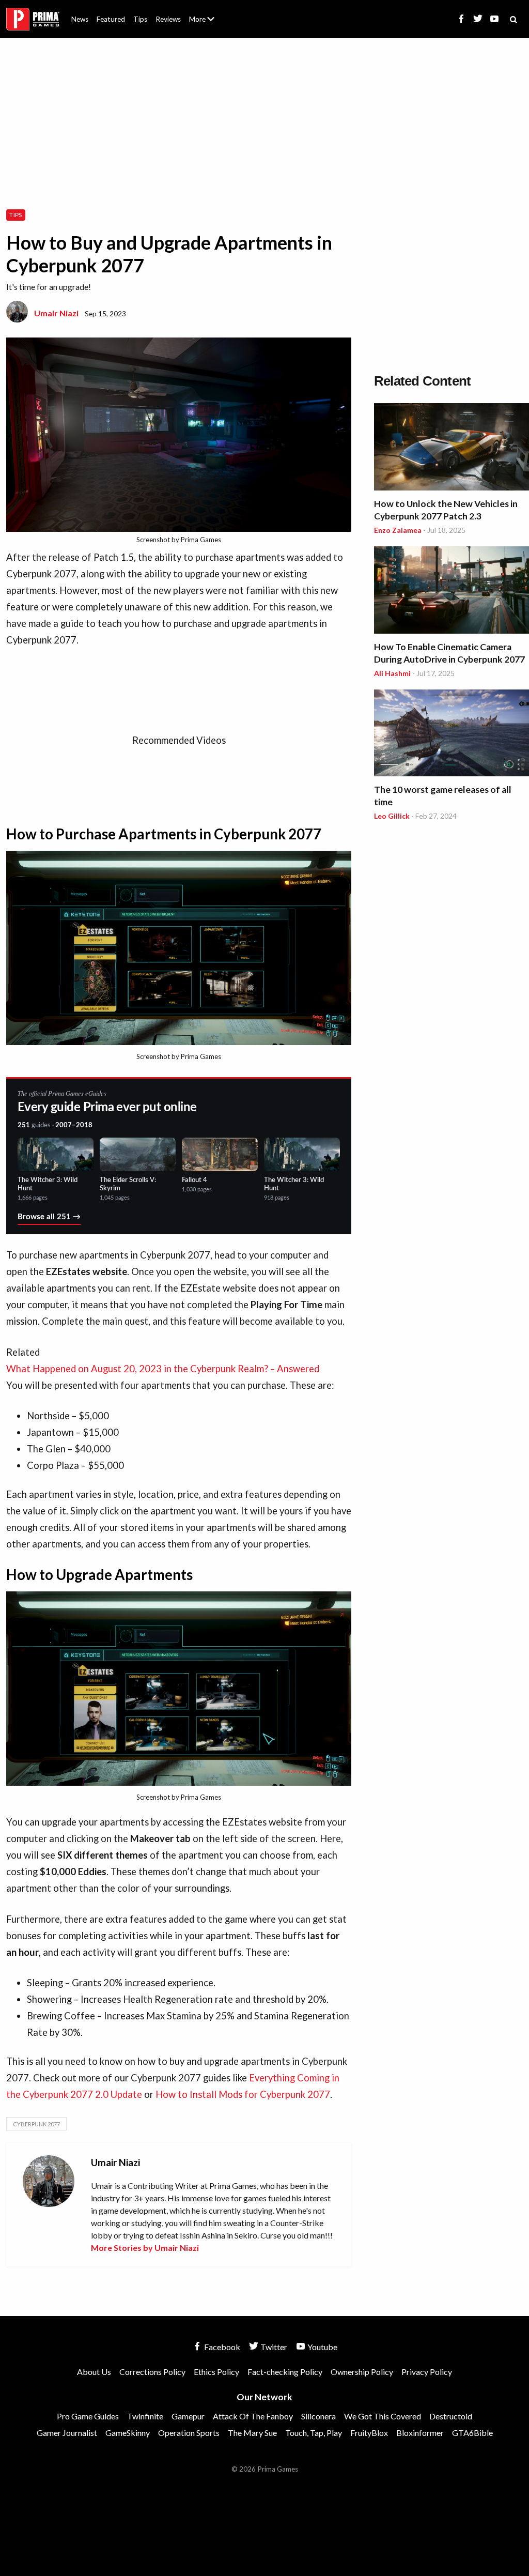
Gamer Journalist (67, 2433)
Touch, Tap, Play (314, 2433)
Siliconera (318, 2416)
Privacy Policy (427, 2372)
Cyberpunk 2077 (36, 2124)
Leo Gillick (392, 816)
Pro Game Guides (88, 2416)
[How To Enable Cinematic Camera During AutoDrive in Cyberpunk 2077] (452, 592)
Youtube (322, 2347)
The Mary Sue (252, 2433)
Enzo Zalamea (398, 530)
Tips (140, 19)
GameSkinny (128, 2433)
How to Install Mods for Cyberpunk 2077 (243, 2094)
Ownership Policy (362, 2372)
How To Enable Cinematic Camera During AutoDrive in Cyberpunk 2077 (449, 653)
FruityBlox (369, 2433)
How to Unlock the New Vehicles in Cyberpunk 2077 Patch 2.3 (446, 510)
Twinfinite (145, 2416)
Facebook (221, 2347)
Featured (111, 19)
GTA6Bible (472, 2433)
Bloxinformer (420, 2433)
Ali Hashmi (392, 673)
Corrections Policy (152, 2372)
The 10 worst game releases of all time (443, 796)
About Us (204, 13)
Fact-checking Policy (285, 2372)
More (208, 24)
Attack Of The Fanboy (253, 2416)
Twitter (273, 2347)
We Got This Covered (383, 2416)
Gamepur (188, 2416)
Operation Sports (189, 2433)
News (80, 19)
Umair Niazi (56, 313)
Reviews (168, 19)
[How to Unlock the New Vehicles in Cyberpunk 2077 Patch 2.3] (452, 448)
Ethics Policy (216, 2372)
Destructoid (451, 2416)
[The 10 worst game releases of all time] (452, 735)
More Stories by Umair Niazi (145, 2248)
